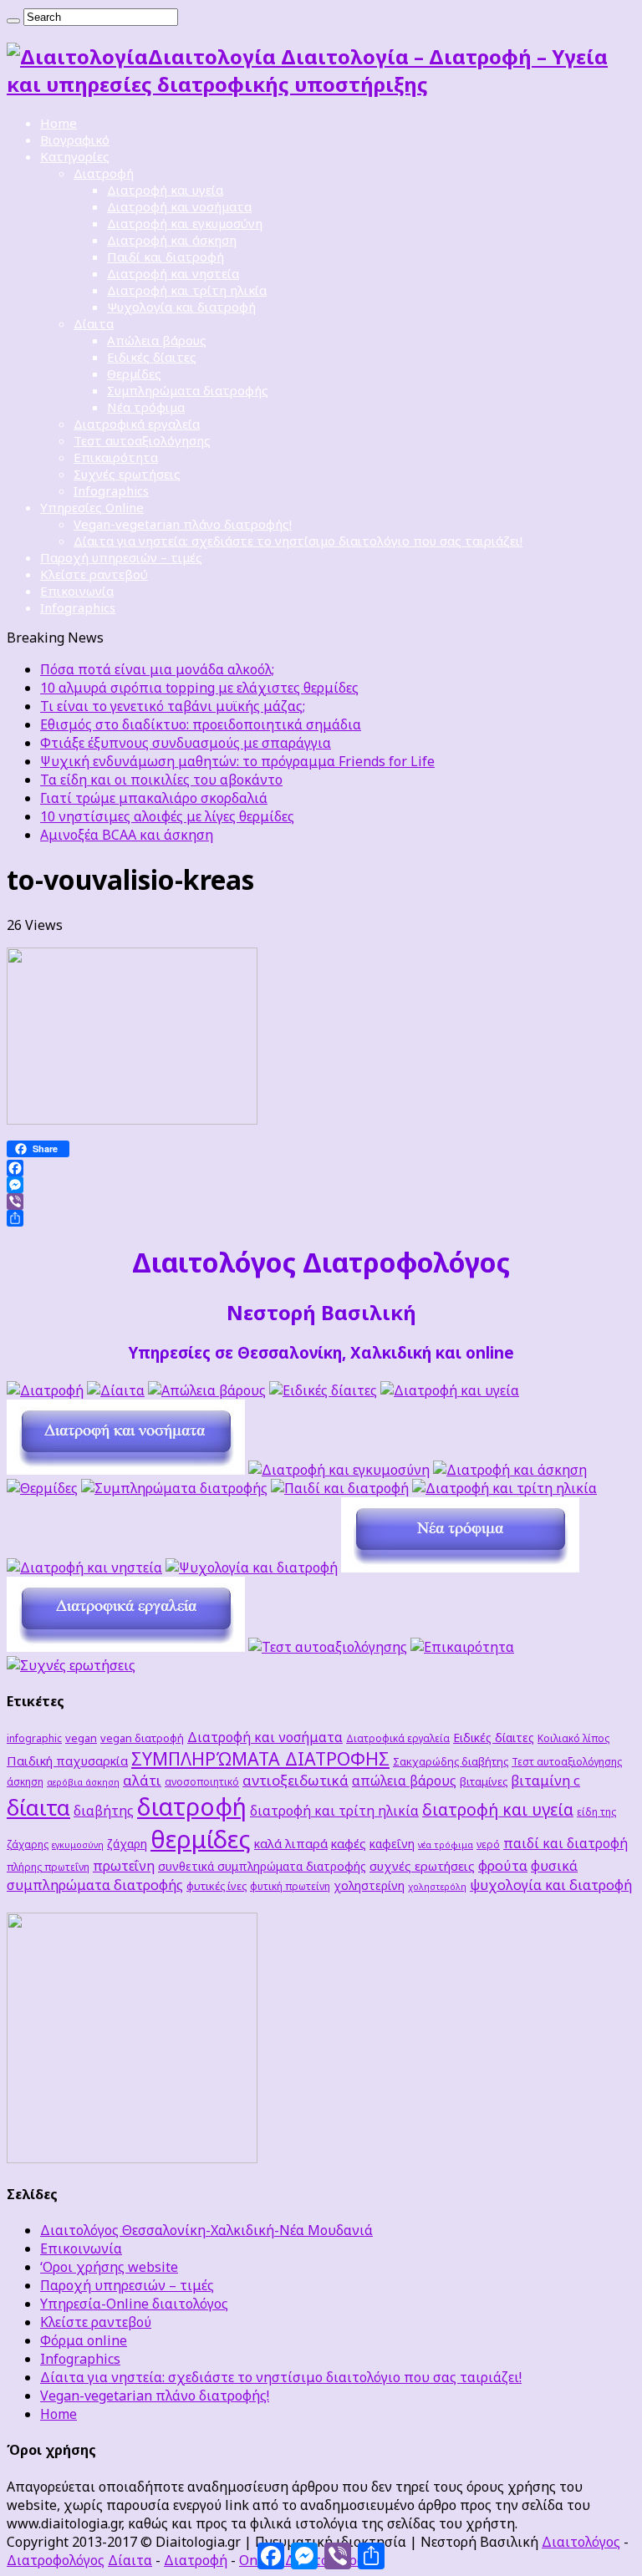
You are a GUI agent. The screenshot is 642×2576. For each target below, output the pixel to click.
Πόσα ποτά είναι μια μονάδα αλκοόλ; (157, 669)
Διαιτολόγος (581, 2542)
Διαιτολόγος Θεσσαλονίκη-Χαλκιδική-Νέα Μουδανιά (206, 2230)
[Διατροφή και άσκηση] (510, 1470)
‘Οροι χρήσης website (109, 2267)
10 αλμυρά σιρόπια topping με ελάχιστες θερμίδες (199, 688)
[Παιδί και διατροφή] (340, 1488)
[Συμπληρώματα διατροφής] (174, 1488)
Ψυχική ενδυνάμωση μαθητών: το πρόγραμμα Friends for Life (237, 761)
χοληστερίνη (369, 1885)
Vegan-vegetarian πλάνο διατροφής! (183, 524)
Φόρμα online (84, 2340)
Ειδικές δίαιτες (152, 357)
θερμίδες (201, 1839)
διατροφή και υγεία (498, 1809)
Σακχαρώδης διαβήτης (451, 1761)
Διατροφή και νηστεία (173, 273)
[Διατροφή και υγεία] (450, 1390)
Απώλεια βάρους (157, 340)
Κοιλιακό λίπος (573, 1738)
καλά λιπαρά (291, 1843)
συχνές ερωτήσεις (422, 1866)
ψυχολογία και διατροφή (551, 1885)
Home (59, 123)
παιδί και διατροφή (566, 1843)
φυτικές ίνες (217, 1886)
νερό (488, 1844)
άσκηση (25, 1781)
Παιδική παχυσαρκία (67, 1761)
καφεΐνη (392, 1844)
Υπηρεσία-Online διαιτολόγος (134, 2304)
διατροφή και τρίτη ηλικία (334, 1811)
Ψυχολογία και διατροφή (181, 307)
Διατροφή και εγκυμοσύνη (185, 223)
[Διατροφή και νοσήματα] (126, 1470)
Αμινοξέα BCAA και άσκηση (127, 835)
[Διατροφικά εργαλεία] (126, 1647)
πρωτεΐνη (124, 1866)
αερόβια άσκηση (83, 1782)
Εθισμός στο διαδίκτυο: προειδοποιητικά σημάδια (201, 724)
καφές (349, 1843)
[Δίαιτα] (116, 1390)
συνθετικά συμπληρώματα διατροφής (262, 1866)
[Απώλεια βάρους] (207, 1390)
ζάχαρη (127, 1844)
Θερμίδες (134, 373)
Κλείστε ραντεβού (94, 574)
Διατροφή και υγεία (165, 190)
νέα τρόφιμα (446, 1845)
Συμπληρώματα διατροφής (188, 390)
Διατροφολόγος (56, 2560)
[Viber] (321, 1202)
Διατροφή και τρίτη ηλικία (187, 290)
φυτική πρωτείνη (290, 1886)
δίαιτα (38, 1807)
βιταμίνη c (545, 1780)
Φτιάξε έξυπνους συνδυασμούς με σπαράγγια (186, 743)
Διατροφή (104, 173)
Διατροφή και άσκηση (172, 240)
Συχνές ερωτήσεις (127, 474)
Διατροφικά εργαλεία (137, 424)
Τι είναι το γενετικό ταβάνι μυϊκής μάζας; (173, 706)
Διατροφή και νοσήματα (179, 206)
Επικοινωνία (77, 591)
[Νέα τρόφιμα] (460, 1567)
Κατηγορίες (75, 156)
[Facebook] (321, 1168)
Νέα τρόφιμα (146, 407)
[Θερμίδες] (42, 1488)
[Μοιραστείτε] (321, 1218)
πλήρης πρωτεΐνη (48, 1867)
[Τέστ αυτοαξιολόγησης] (328, 1647)
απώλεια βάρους (404, 1781)
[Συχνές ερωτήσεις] (71, 1665)
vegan (81, 1738)
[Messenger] (321, 1185)
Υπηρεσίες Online (92, 507)
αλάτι (142, 1780)
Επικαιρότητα (116, 457)
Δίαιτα (94, 323)
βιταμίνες (484, 1781)
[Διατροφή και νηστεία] (84, 1567)
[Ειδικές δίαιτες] (323, 1390)
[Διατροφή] (45, 1390)
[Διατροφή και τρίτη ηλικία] (504, 1488)
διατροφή (192, 1806)
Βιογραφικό (75, 140)
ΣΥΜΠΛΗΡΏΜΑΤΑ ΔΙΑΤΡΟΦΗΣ (260, 1758)
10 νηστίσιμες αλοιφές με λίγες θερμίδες (167, 816)
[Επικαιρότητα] (462, 1647)
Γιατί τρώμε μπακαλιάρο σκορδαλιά (154, 798)
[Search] (13, 21)
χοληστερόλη (437, 1887)
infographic (34, 1738)
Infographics (111, 490)
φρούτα (503, 1865)
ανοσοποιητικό (202, 1781)
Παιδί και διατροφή (166, 257)
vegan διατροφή (142, 1738)
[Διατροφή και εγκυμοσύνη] (339, 1470)
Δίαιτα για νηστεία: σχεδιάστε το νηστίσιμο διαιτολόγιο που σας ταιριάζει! (298, 541)
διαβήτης (104, 1811)
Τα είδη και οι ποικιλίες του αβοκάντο (161, 780)
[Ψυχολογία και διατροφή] (252, 1567)
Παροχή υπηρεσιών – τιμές (121, 557)
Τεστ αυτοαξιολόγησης (142, 440)
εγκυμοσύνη (78, 1845)
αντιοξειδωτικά (296, 1780)
